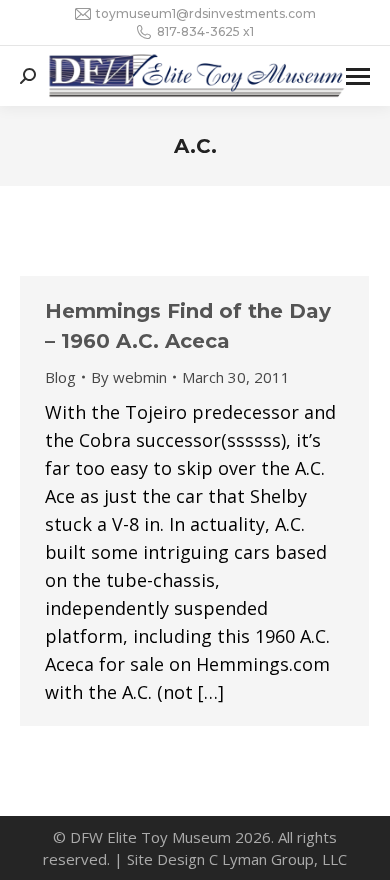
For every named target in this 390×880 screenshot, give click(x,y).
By (129, 377)
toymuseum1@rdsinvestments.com (206, 13)
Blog (60, 377)
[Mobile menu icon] (358, 76)
